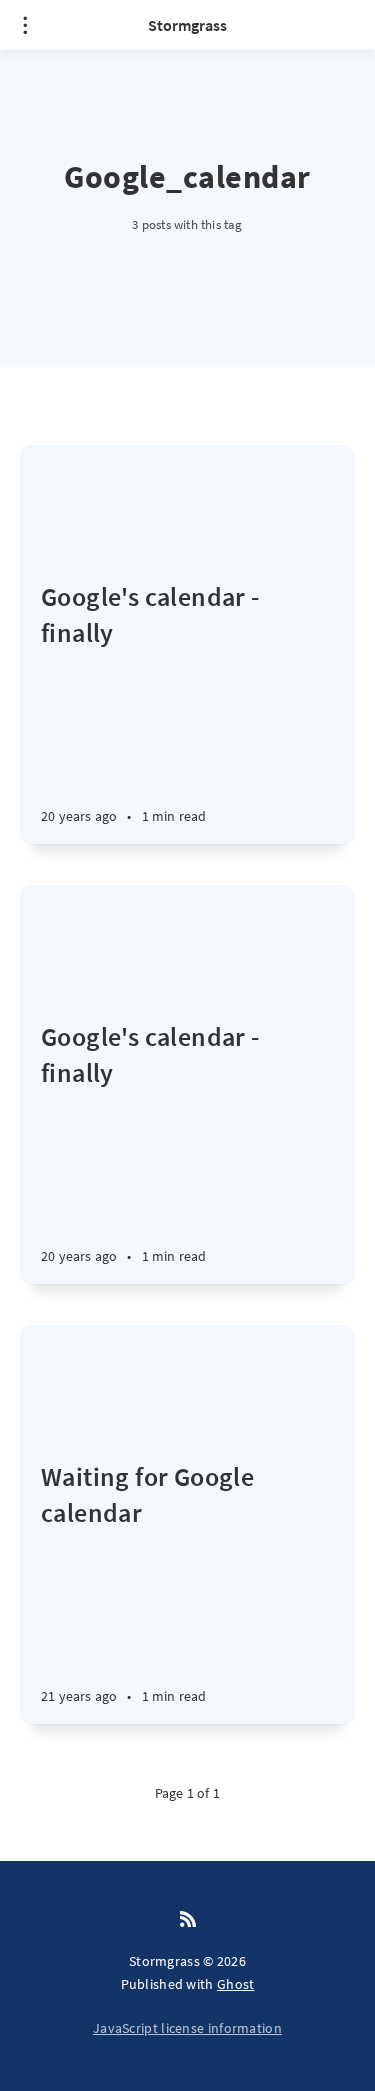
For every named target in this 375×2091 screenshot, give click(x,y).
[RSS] (188, 1920)
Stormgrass (187, 25)
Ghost (236, 1984)
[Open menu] (25, 25)
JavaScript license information (187, 2028)
